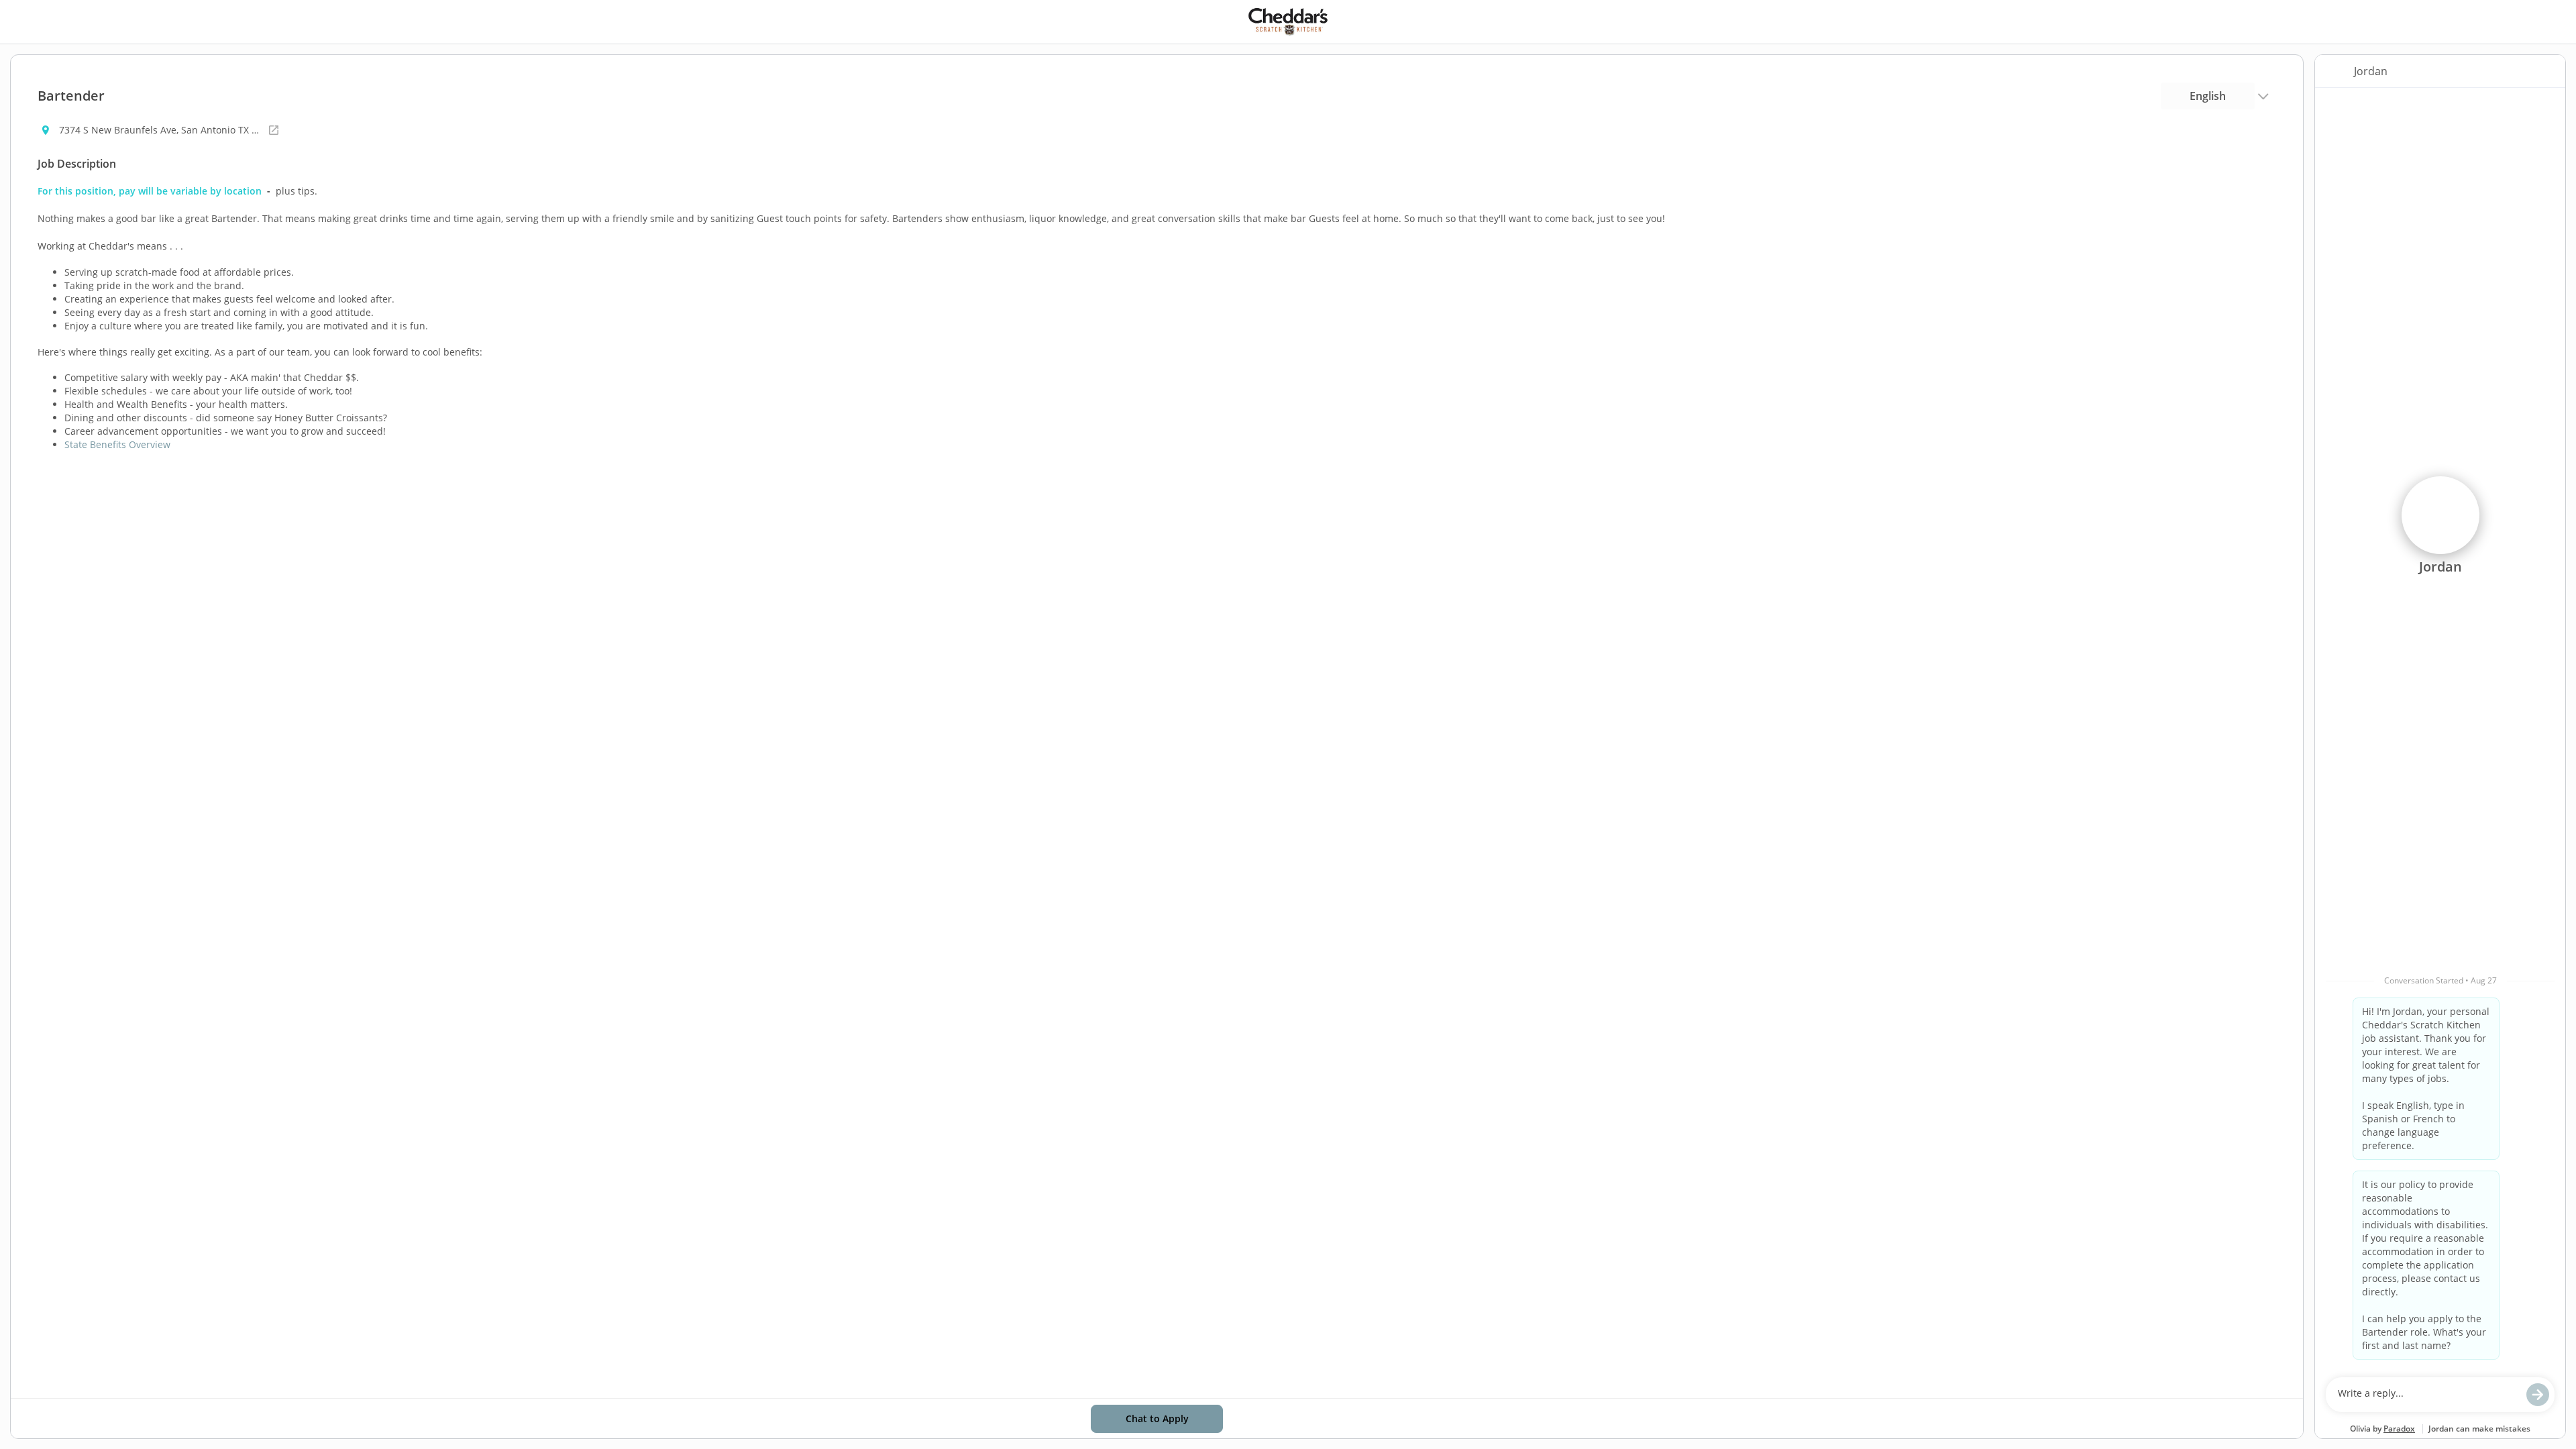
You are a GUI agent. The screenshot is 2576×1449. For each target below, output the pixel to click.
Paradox (2399, 1429)
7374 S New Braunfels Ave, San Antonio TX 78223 (160, 130)
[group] (2440, 729)
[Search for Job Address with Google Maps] (274, 130)
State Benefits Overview (117, 444)
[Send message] (2538, 1395)
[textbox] (2427, 1395)
